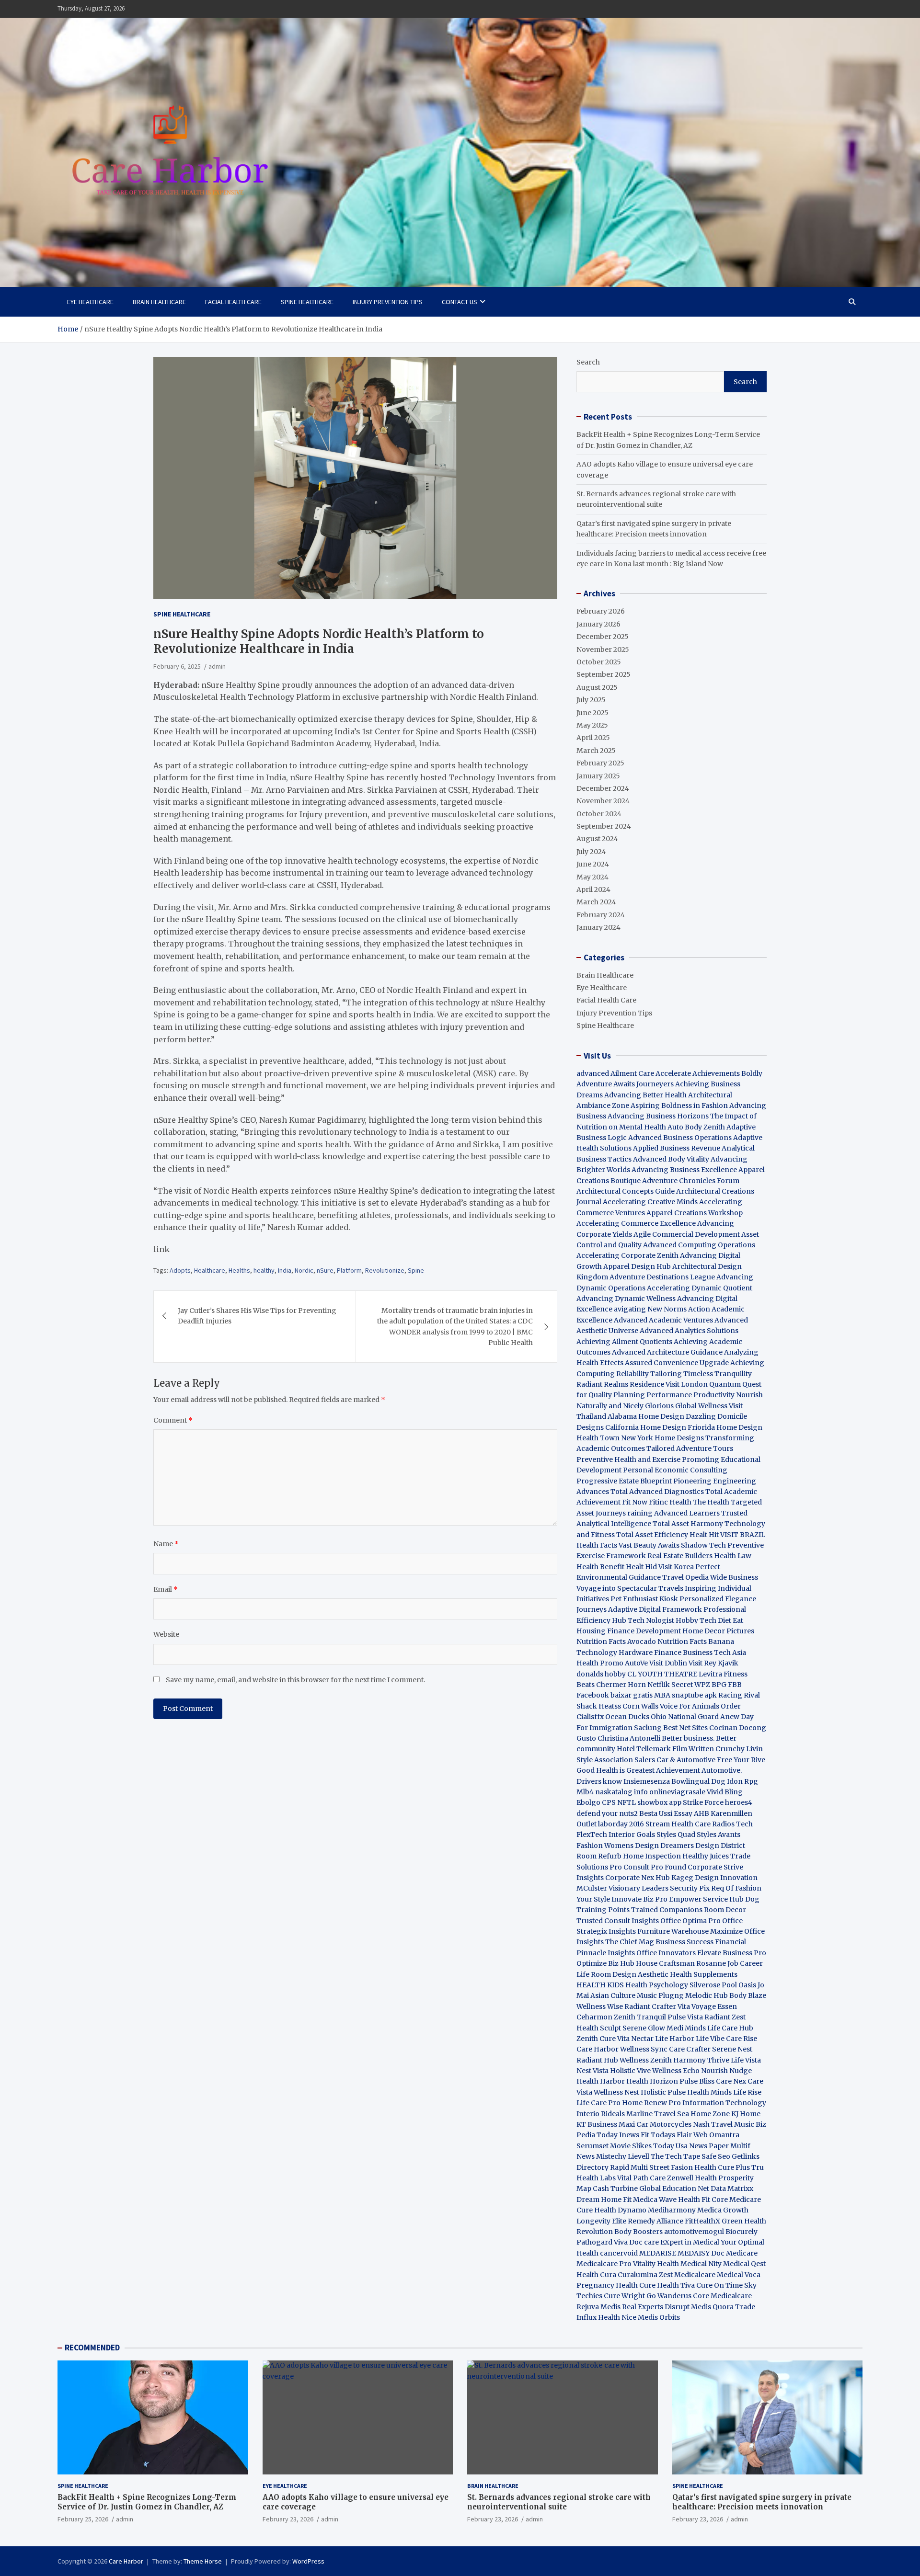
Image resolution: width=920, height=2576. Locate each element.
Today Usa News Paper (691, 2146)
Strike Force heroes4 (718, 1802)
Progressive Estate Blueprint (624, 1481)
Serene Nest (732, 2049)
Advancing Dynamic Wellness (626, 1299)
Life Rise (747, 2092)
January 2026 (598, 624)
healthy (264, 1270)
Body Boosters (638, 2232)
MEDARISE (658, 2253)
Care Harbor (598, 2049)
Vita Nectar (635, 2039)
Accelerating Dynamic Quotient (700, 1288)
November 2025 (603, 650)
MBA (662, 1695)
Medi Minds (686, 2028)
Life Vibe (710, 2039)
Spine (416, 1270)
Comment (173, 1420)
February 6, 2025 (177, 666)
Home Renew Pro (651, 2103)
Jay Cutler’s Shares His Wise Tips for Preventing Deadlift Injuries (257, 1316)
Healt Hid (641, 1567)
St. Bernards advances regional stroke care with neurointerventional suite (559, 2502)
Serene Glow (644, 2028)
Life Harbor (675, 2039)
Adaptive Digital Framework (655, 1609)
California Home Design (646, 1427)
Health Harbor (601, 2081)
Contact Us (460, 302)
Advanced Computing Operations (699, 1245)
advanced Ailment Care (615, 1073)
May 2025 (592, 725)
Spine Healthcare (307, 302)
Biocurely (742, 2232)
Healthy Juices (706, 1856)
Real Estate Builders (680, 1556)
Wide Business (734, 1577)
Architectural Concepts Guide (626, 1191)
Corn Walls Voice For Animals (671, 1706)
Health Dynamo (620, 2210)
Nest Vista (592, 2071)
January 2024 (598, 927)
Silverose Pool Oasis (723, 1985)
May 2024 (592, 877)
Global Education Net (674, 2188)
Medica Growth (723, 2210)
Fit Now (635, 1502)
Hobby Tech (696, 1620)
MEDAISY (694, 2253)
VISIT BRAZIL (743, 1535)
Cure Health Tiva (667, 2285)
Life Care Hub (730, 2028)
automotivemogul (694, 2232)
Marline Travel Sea (658, 2114)
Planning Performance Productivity (674, 1395)
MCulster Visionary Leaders (622, 1888)
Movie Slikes (631, 2146)
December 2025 (603, 637)
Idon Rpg (742, 1781)
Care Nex (731, 2081)
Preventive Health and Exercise (628, 1459)
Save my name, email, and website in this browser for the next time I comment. (295, 1680)
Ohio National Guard (685, 1717)
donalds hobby (601, 1674)
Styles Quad (676, 1835)
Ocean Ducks (627, 1717)
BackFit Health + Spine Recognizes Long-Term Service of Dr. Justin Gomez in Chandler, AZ (147, 2502)
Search (588, 362)
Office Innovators (666, 1953)
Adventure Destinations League (662, 1277)
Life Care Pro (598, 2103)
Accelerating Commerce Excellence (636, 1223)
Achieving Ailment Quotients (624, 1342)
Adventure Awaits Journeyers (625, 1084)
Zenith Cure (596, 2039)
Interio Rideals (601, 2114)
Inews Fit (634, 2135)
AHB (701, 1813)
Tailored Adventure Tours (690, 1448)
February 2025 (600, 763)
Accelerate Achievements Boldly (709, 1073)
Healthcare (210, 1270)
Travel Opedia (685, 1577)
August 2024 (597, 839)
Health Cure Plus (722, 2167)
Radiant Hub (597, 2060)
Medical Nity (701, 2264)
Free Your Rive (741, 1760)
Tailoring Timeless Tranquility (701, 1374)
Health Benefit (600, 1567)
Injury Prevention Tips (388, 302)
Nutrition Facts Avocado (616, 1641)
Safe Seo (716, 2156)
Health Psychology (657, 1985)
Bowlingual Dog (698, 1781)
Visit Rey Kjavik (713, 1663)
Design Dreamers (664, 1846)
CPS (609, 1802)
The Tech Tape (675, 2156)
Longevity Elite (601, 2221)
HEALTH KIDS (600, 1985)
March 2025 (596, 751)
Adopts (180, 1270)
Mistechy (611, 2156)
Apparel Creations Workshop (695, 1213)
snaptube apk (694, 1695)
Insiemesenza (647, 1781)
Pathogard (594, 2242)
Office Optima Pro (690, 1921)
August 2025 (597, 687)
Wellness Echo (676, 2071)
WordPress (308, 2561)
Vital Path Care (641, 2178)
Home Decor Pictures (718, 1631)
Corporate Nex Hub (638, 1878)
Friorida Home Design (725, 1427)
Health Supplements (704, 1974)
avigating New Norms (650, 1309)
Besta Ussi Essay (666, 1813)
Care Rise (742, 2039)
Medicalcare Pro (604, 2264)
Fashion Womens (605, 1846)
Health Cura (596, 2275)
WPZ (702, 1685)
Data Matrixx (732, 2188)
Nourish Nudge (726, 2071)
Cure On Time (719, 2285)
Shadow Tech (703, 1545)
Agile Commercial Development (687, 1234)
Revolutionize (385, 1270)
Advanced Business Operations (680, 1138)
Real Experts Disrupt (656, 2307)
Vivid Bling (725, 1792)
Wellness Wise (600, 2006)
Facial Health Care (233, 302)
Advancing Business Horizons (658, 1116)
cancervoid (619, 2253)
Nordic (304, 1270)
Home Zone (710, 2114)
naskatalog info (621, 1792)
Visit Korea (676, 1567)
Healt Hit (705, 1535)
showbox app (659, 1802)
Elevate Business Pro (732, 1953)
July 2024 (591, 852)
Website (166, 1634)
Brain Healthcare (159, 302)
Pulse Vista (685, 2017)
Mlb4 (585, 1792)
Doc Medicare (734, 2253)
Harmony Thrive (701, 2060)
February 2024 (601, 915)
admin (217, 666)
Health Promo (600, 1663)
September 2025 (604, 674)
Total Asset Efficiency (653, 1535)
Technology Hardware (615, 1653)
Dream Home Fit (604, 2200)
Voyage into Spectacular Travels (630, 1588)
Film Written (693, 1749)
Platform (349, 1270)
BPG (719, 1685)
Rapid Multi (629, 2167)
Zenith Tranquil (640, 2017)
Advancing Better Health (645, 1095)
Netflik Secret (670, 1685)
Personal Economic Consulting (675, 1470)
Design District (720, 1846)
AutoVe (636, 1663)
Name (166, 1544)
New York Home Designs (662, 1438)
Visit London (687, 1384)
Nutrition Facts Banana (696, 1641)
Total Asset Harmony (688, 1524)
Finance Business (683, 1653)
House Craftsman (665, 1963)
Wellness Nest (616, 2092)
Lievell (638, 2156)
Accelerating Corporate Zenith (627, 1255)
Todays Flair (671, 2135)
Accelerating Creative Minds (650, 1202)
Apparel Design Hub (637, 1266)
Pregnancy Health (607, 2285)
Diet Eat (730, 1620)
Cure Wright (624, 2296)
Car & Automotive (686, 1760)
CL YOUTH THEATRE (662, 1674)
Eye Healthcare (90, 302)
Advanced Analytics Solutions (689, 1331)
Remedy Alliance (655, 2221)
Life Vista (746, 2060)
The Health (711, 1502)
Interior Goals (632, 1835)
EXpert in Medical (690, 2242)
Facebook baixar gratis (615, 1695)
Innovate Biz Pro (639, 1899)
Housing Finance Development (629, 1631)
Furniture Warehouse (673, 1931)
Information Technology (724, 2103)
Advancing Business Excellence (684, 1170)
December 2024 (603, 788)
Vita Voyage (697, 2006)
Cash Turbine (615, 2188)
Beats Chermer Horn (611, 1685)
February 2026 (601, 611)
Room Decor (725, 1910)
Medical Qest (744, 2264)
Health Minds (709, 2092)
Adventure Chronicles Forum (691, 1181)
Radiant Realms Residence (620, 1384)
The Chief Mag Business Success (659, 1942)
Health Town (598, 1438)
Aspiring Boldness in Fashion (679, 1106)
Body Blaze (748, 1995)
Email (166, 1589)
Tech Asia (730, 1653)
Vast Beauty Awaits (649, 1545)
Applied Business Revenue (677, 1148)
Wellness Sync (644, 2049)
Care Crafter (690, 2049)
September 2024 (604, 826)
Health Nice (617, 2317)
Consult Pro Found (655, 1867)
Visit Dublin (668, 1663)
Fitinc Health (670, 1502)
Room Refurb (599, 1856)
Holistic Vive (630, 2071)
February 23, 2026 (288, 2519)
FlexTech (592, 1835)
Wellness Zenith (646, 2060)
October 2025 (599, 662)
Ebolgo (588, 1802)
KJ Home (746, 2114)
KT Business (597, 2124)
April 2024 (593, 889)
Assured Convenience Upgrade (677, 1363)
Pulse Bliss (697, 2081)
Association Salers (625, 1760)
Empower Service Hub (707, 1899)
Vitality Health (656, 2264)
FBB (735, 1685)
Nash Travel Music (724, 2124)
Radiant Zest (725, 2017)
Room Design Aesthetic (630, 1974)
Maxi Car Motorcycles (655, 2124)
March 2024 (596, 902)
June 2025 (592, 713)
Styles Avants (719, 1835)
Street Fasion (671, 2167)
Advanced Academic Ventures (663, 1320)
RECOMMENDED (92, 2348)
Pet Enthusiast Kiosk (644, 1599)
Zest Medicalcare (687, 2275)
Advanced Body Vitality (671, 1159)
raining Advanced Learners (673, 1513)
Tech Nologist (651, 1620)
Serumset (592, 2146)
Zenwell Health (692, 2178)
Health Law (733, 1556)
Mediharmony (672, 2210)
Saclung (648, 1728)
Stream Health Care (678, 1824)
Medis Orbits (659, 2317)
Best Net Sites (685, 1728)
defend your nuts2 (607, 1813)
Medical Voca (739, 2275)
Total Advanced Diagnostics (657, 1492)
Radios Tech (732, 1824)
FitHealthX (702, 2221)
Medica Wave (655, 2200)
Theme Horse (203, 2561)
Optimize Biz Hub (605, 1963)
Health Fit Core (703, 2200)
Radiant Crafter (650, 2006)
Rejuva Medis (598, 2307)
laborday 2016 (621, 1824)
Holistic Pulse (663, 2092)
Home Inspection (652, 1856)
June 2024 (593, 864)
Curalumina (638, 2275)
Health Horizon (652, 2081)
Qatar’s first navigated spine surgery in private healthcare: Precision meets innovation (762, 2502)
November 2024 (603, 801)
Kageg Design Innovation (714, 1878)
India (285, 1270)
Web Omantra (716, 2135)
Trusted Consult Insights (618, 1921)
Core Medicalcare (722, 2296)
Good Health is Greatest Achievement (638, 1770)
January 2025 (598, 776)
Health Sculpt (599, 2028)
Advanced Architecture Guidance (667, 1352)
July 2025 (591, 700)
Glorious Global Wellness (686, 1406)
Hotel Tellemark (644, 1749)
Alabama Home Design (646, 1416)
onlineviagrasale (677, 1792)
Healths (239, 1270)
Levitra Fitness (723, 1674)
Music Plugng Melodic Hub (682, 1995)
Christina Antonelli (629, 1738)
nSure (325, 1270)
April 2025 (593, 738)
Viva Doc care (637, 2242)
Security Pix (690, 1888)
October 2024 (599, 814)
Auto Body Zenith (696, 1127)
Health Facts (598, 1545)
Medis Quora (712, 2307)
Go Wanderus (669, 2296)
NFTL (627, 1802)
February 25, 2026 (83, 2519)
